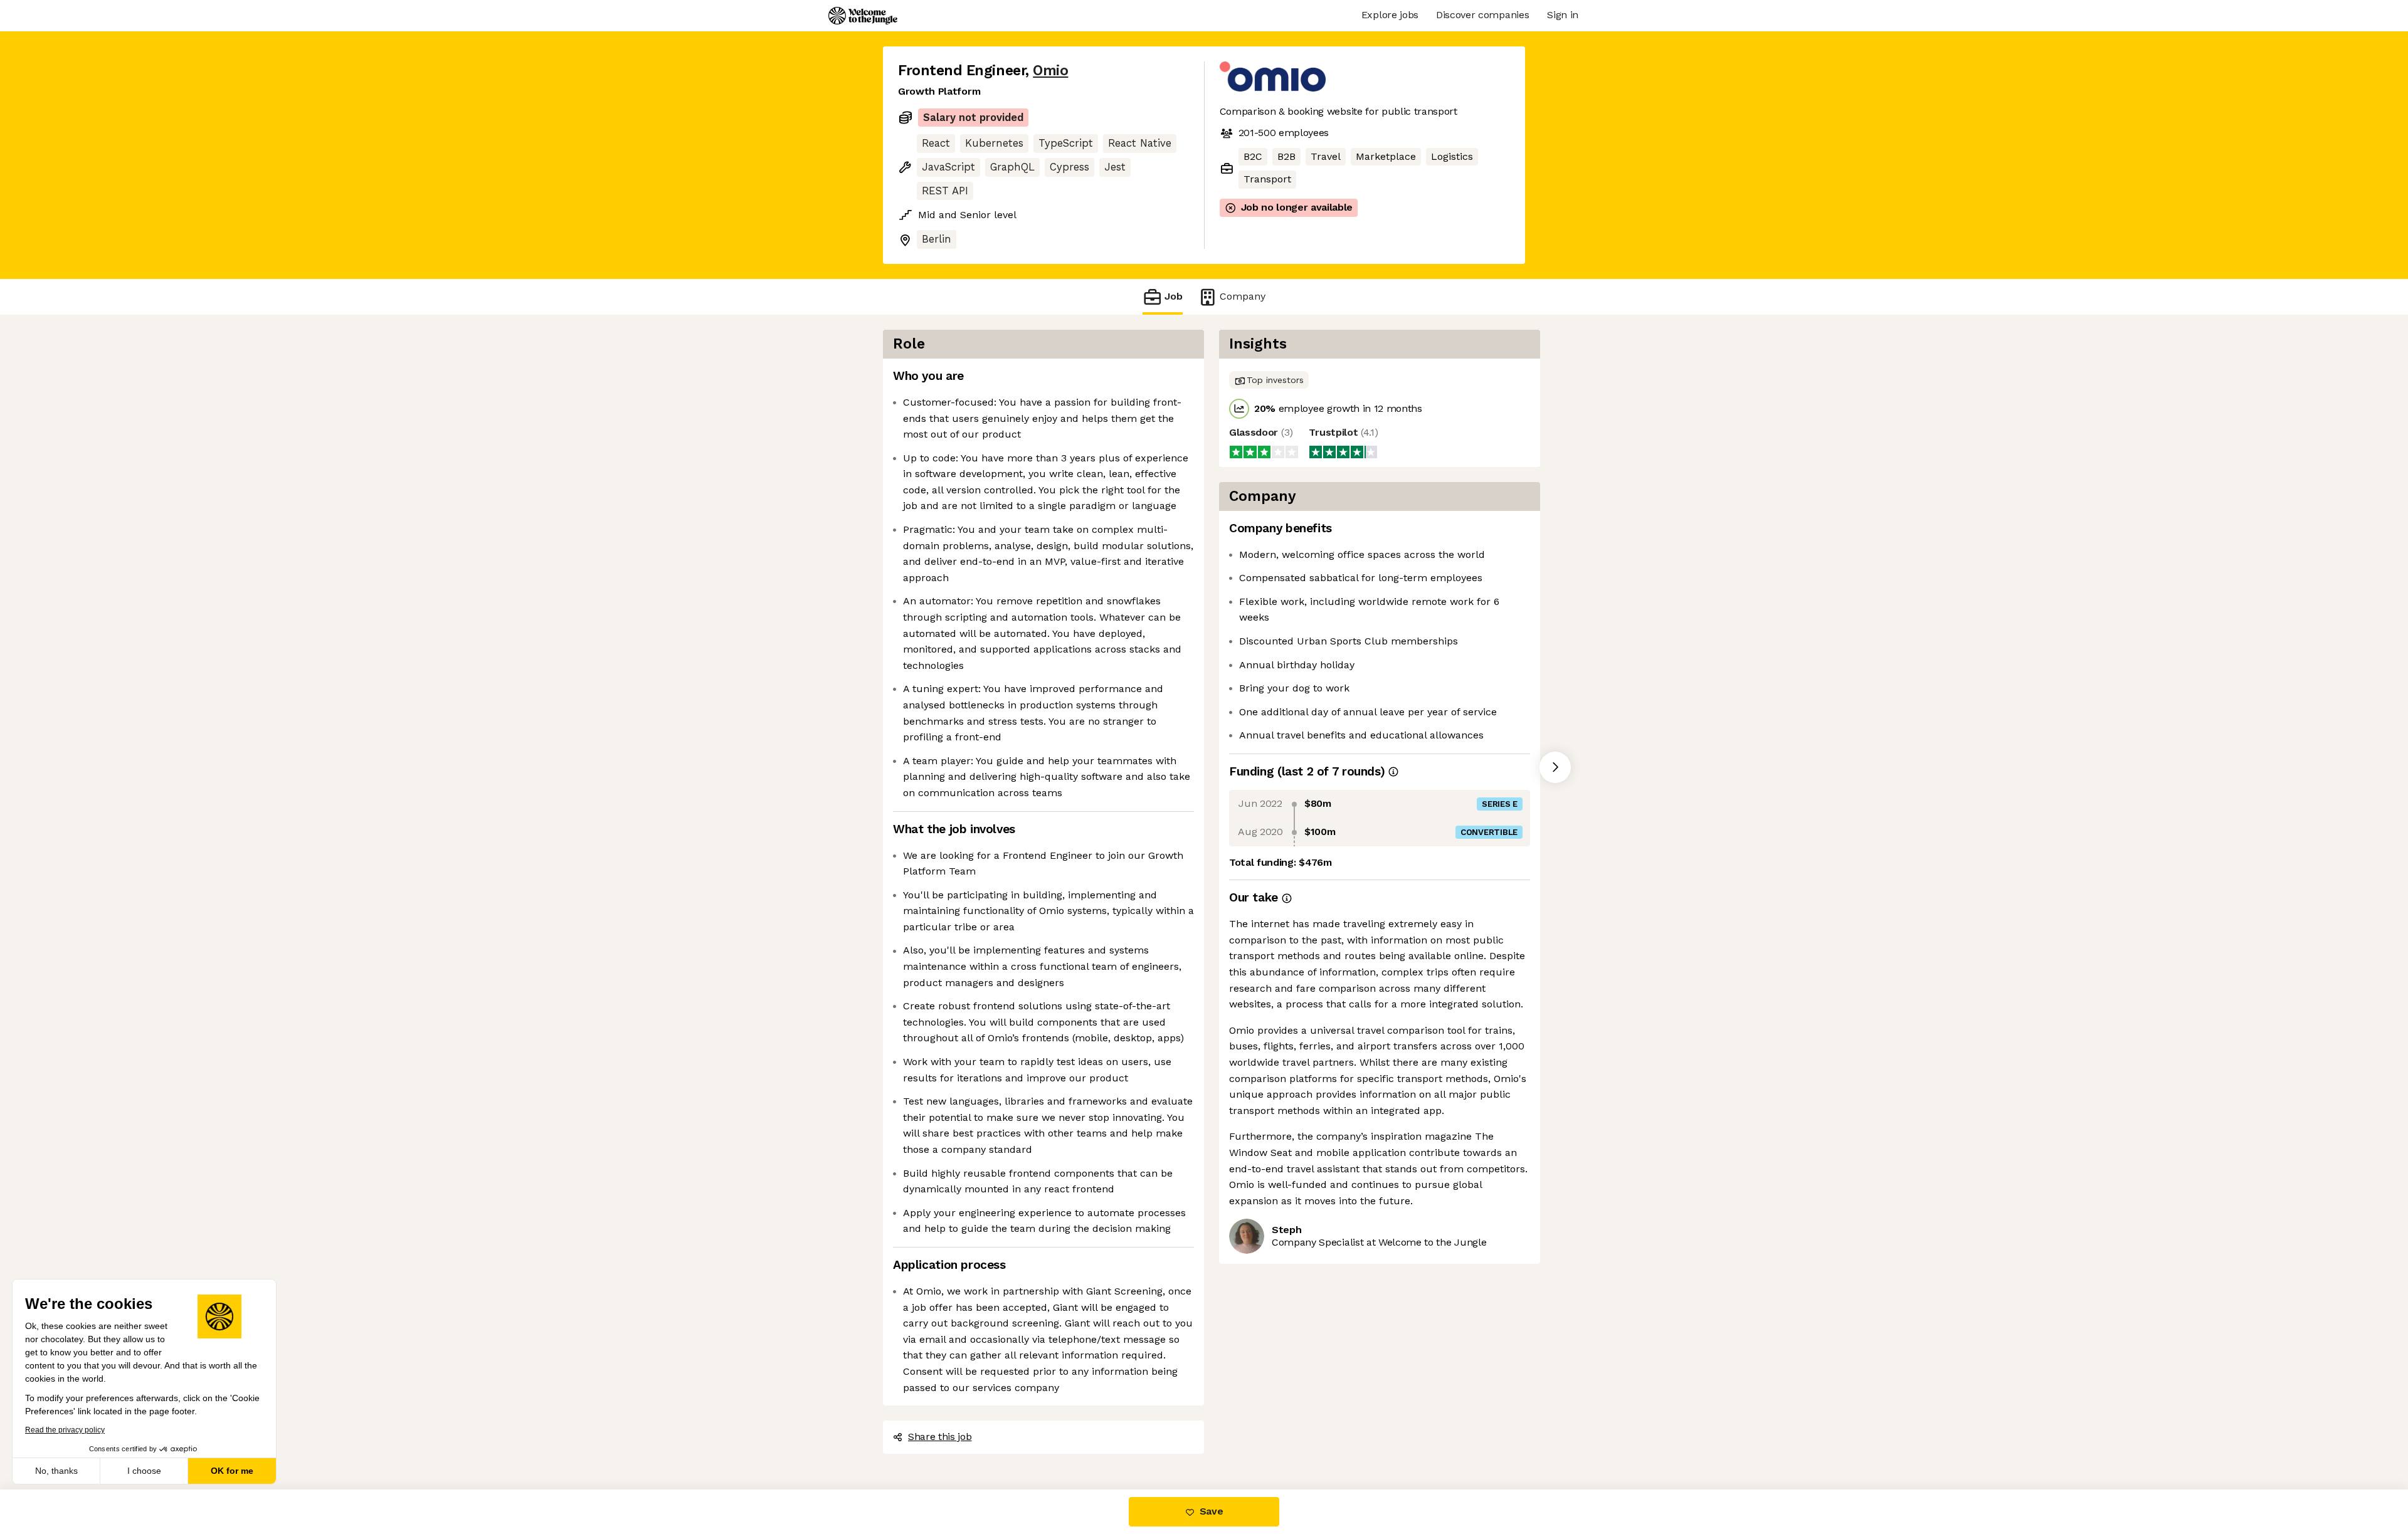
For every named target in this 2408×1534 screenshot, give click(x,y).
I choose (144, 1471)
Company (1243, 296)
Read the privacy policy (65, 1430)
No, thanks (56, 1471)
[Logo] (863, 16)
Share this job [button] (940, 1437)
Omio (1050, 71)
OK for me (232, 1471)
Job (1174, 296)
